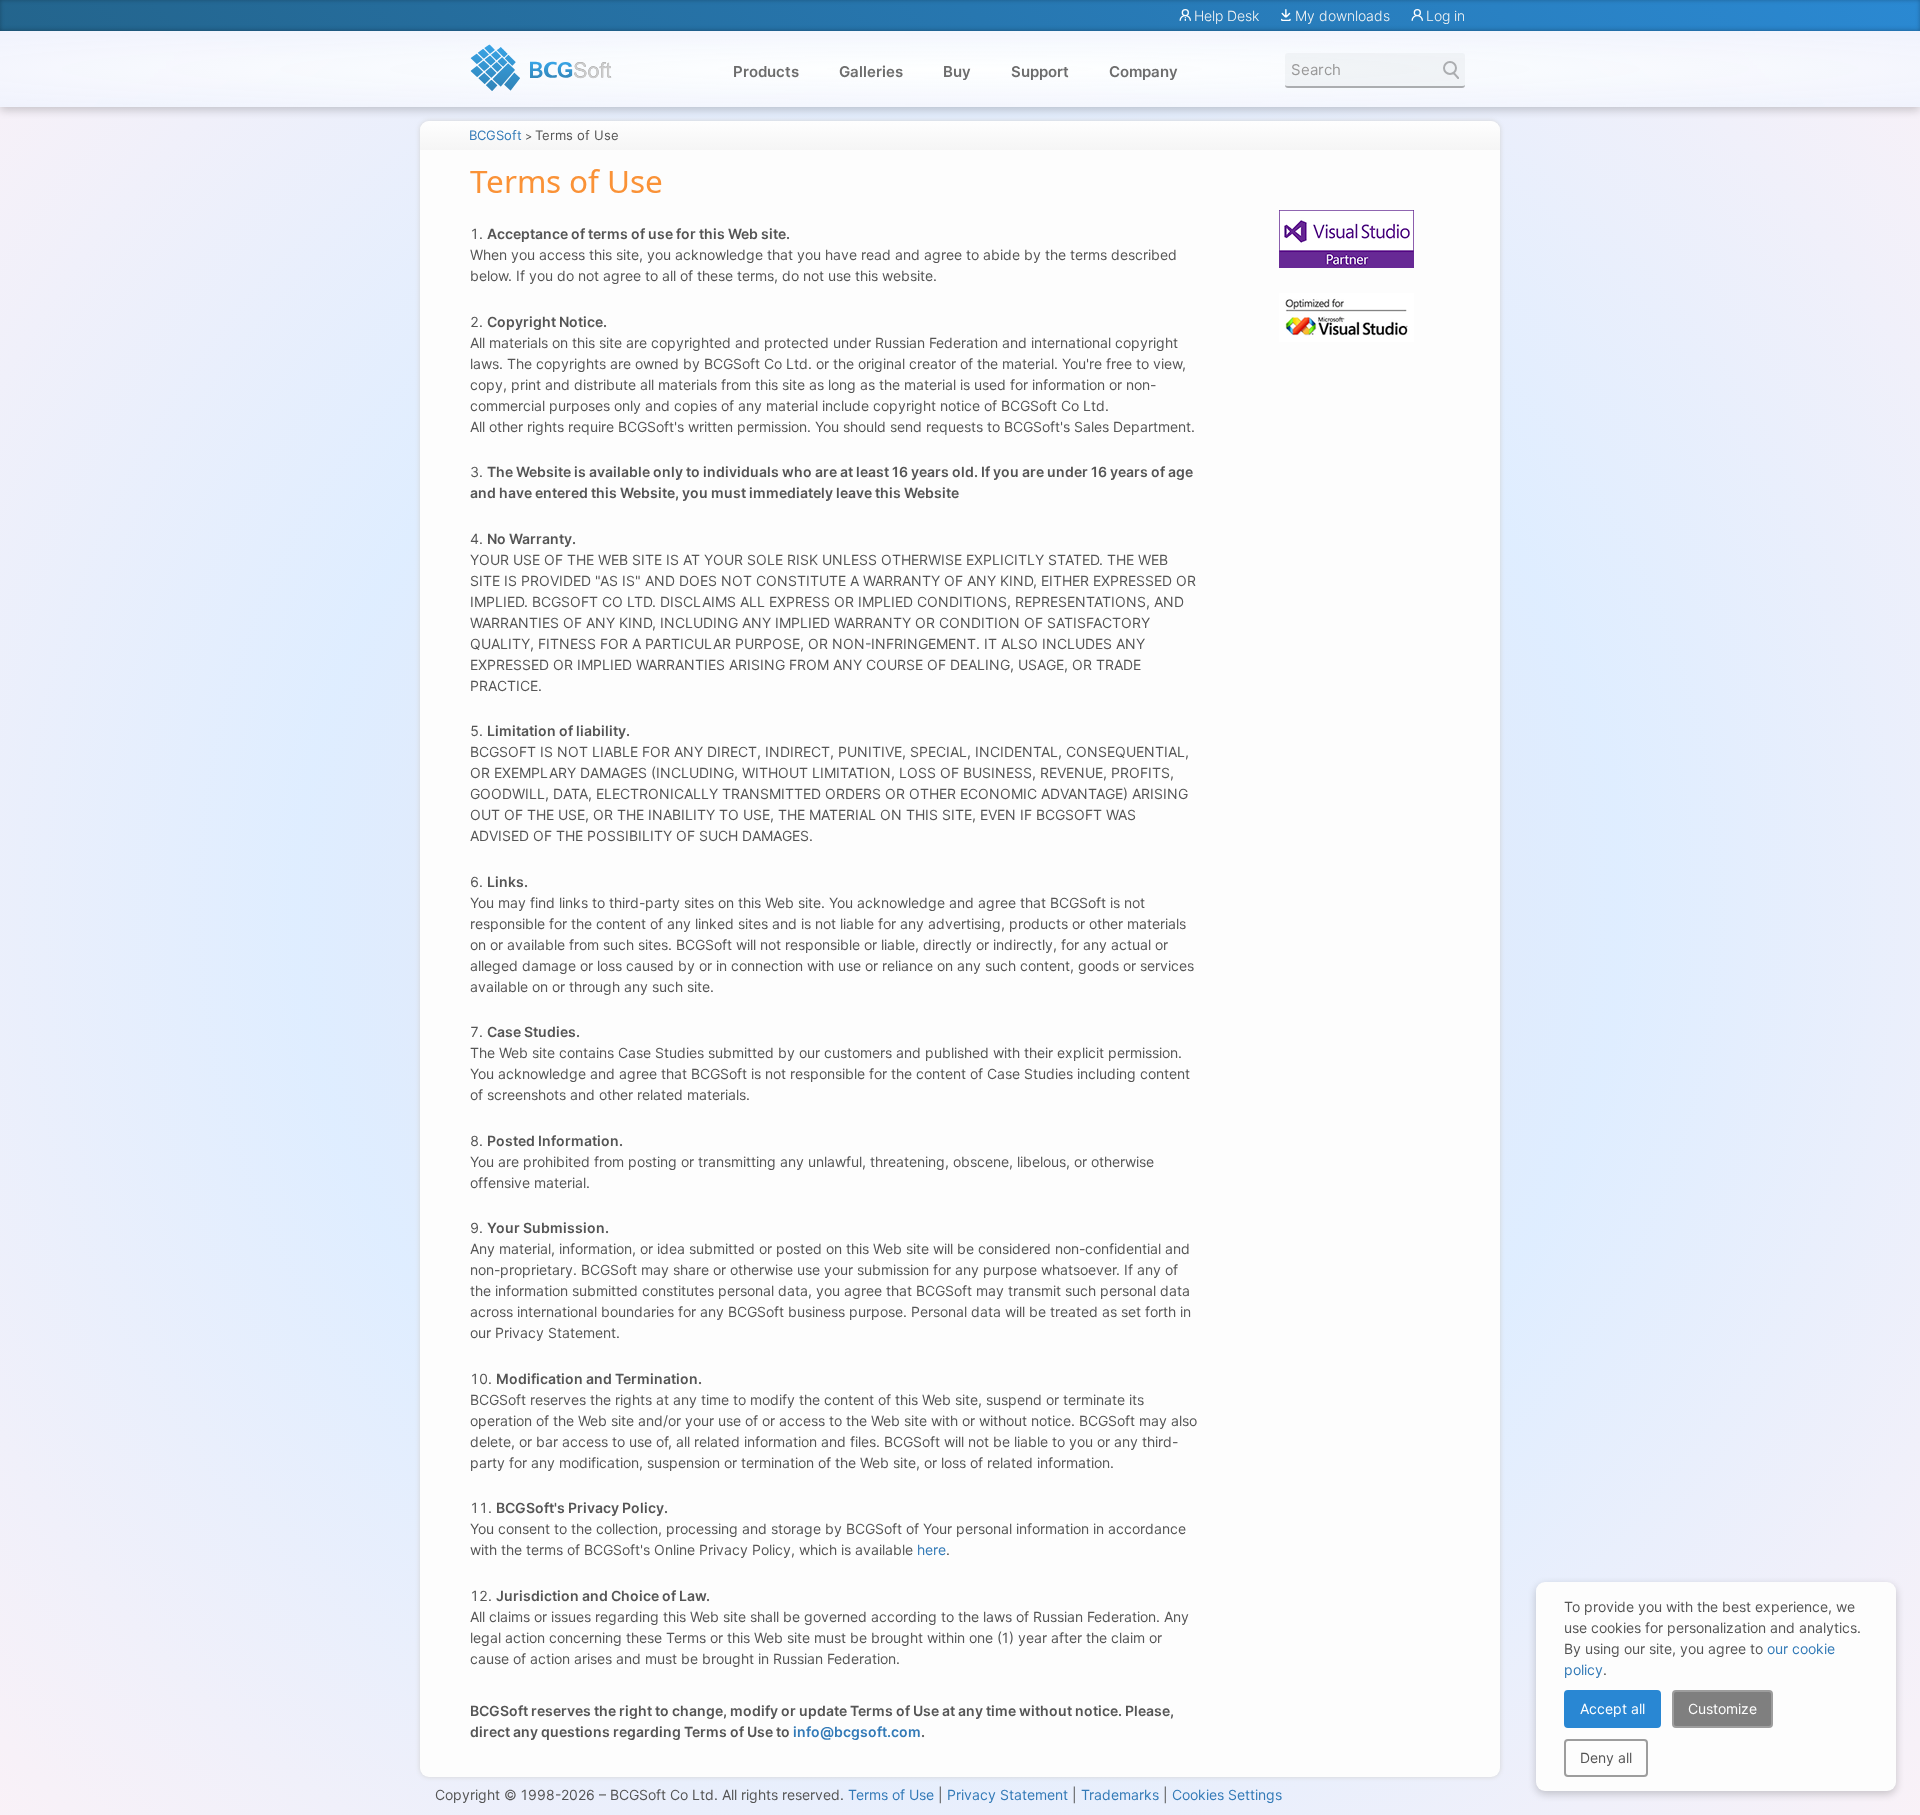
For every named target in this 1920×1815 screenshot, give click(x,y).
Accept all (1612, 1708)
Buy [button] (957, 71)
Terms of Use (891, 1794)
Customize (1722, 1708)
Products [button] (766, 71)
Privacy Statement (1007, 1794)
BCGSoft (495, 135)
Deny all (1606, 1757)
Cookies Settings (1227, 1794)
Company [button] (1143, 71)
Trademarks (1120, 1794)
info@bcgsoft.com (857, 1731)
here (931, 1549)
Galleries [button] (871, 71)
